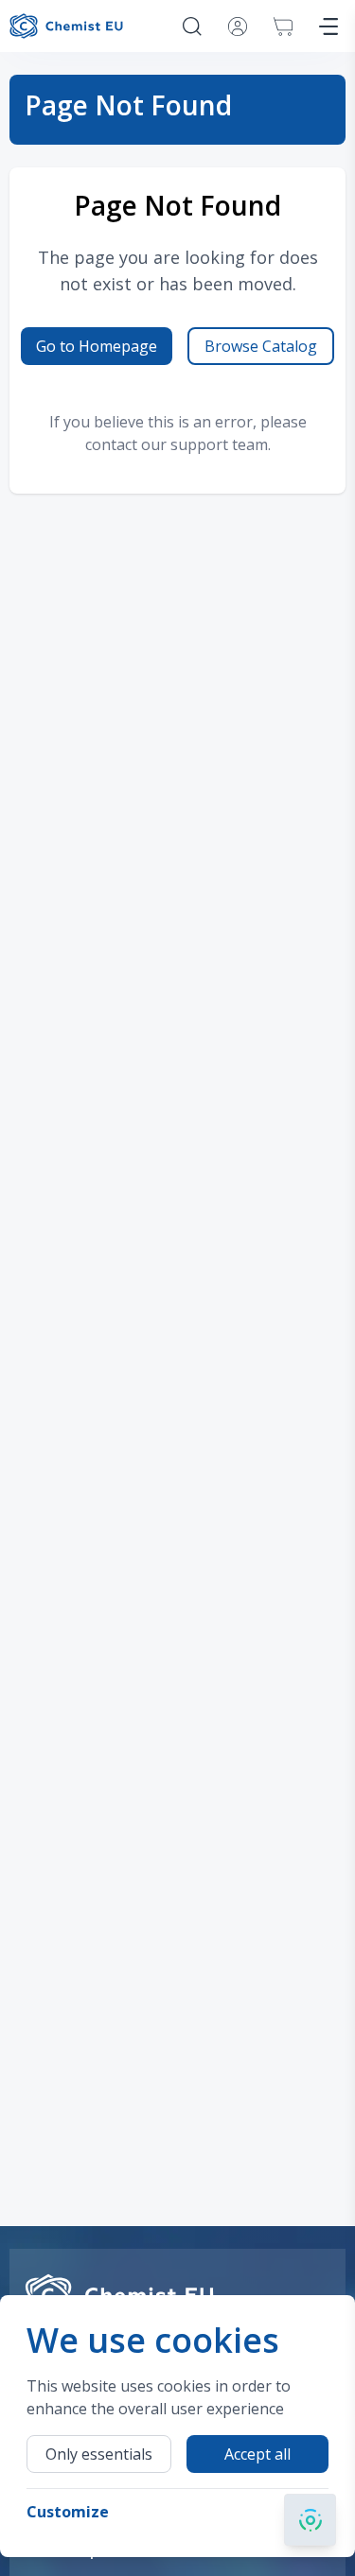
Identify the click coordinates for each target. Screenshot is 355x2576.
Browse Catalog (261, 346)
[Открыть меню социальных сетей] (310, 2520)
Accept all (257, 2454)
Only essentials (99, 2454)
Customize (68, 2512)
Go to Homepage (97, 346)
